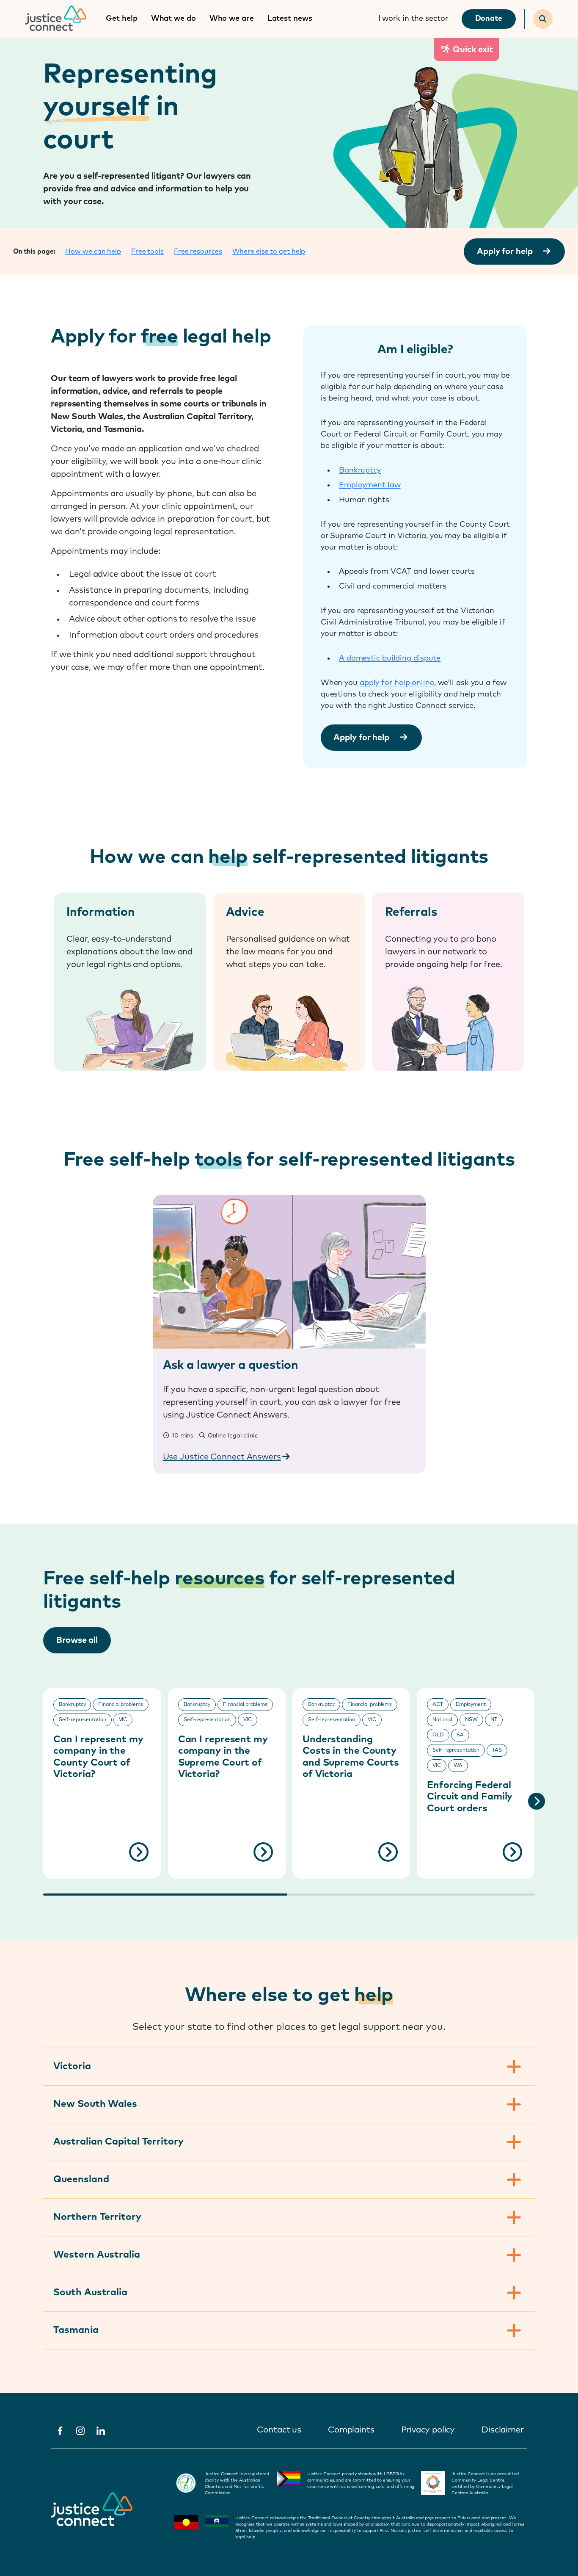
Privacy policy (428, 2430)
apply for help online (397, 683)
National (442, 1720)
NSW (471, 1720)
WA (458, 1766)
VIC (123, 1720)
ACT (438, 1705)
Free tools (147, 252)
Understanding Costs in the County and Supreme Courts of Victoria (351, 1757)
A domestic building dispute (390, 658)
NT (494, 1720)
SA (460, 1735)
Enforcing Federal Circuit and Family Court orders (470, 1797)
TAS (497, 1750)
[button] (537, 1801)
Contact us (279, 2430)
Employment (471, 1705)
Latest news (290, 19)
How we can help (93, 252)
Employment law (370, 485)
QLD (438, 1735)
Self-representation (82, 1720)
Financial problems (120, 1705)
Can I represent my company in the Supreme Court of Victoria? (223, 1757)
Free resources (198, 252)
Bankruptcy (360, 470)
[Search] (543, 19)
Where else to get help (269, 252)
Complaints (351, 2430)
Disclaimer (503, 2430)
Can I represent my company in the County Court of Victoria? (98, 1757)
